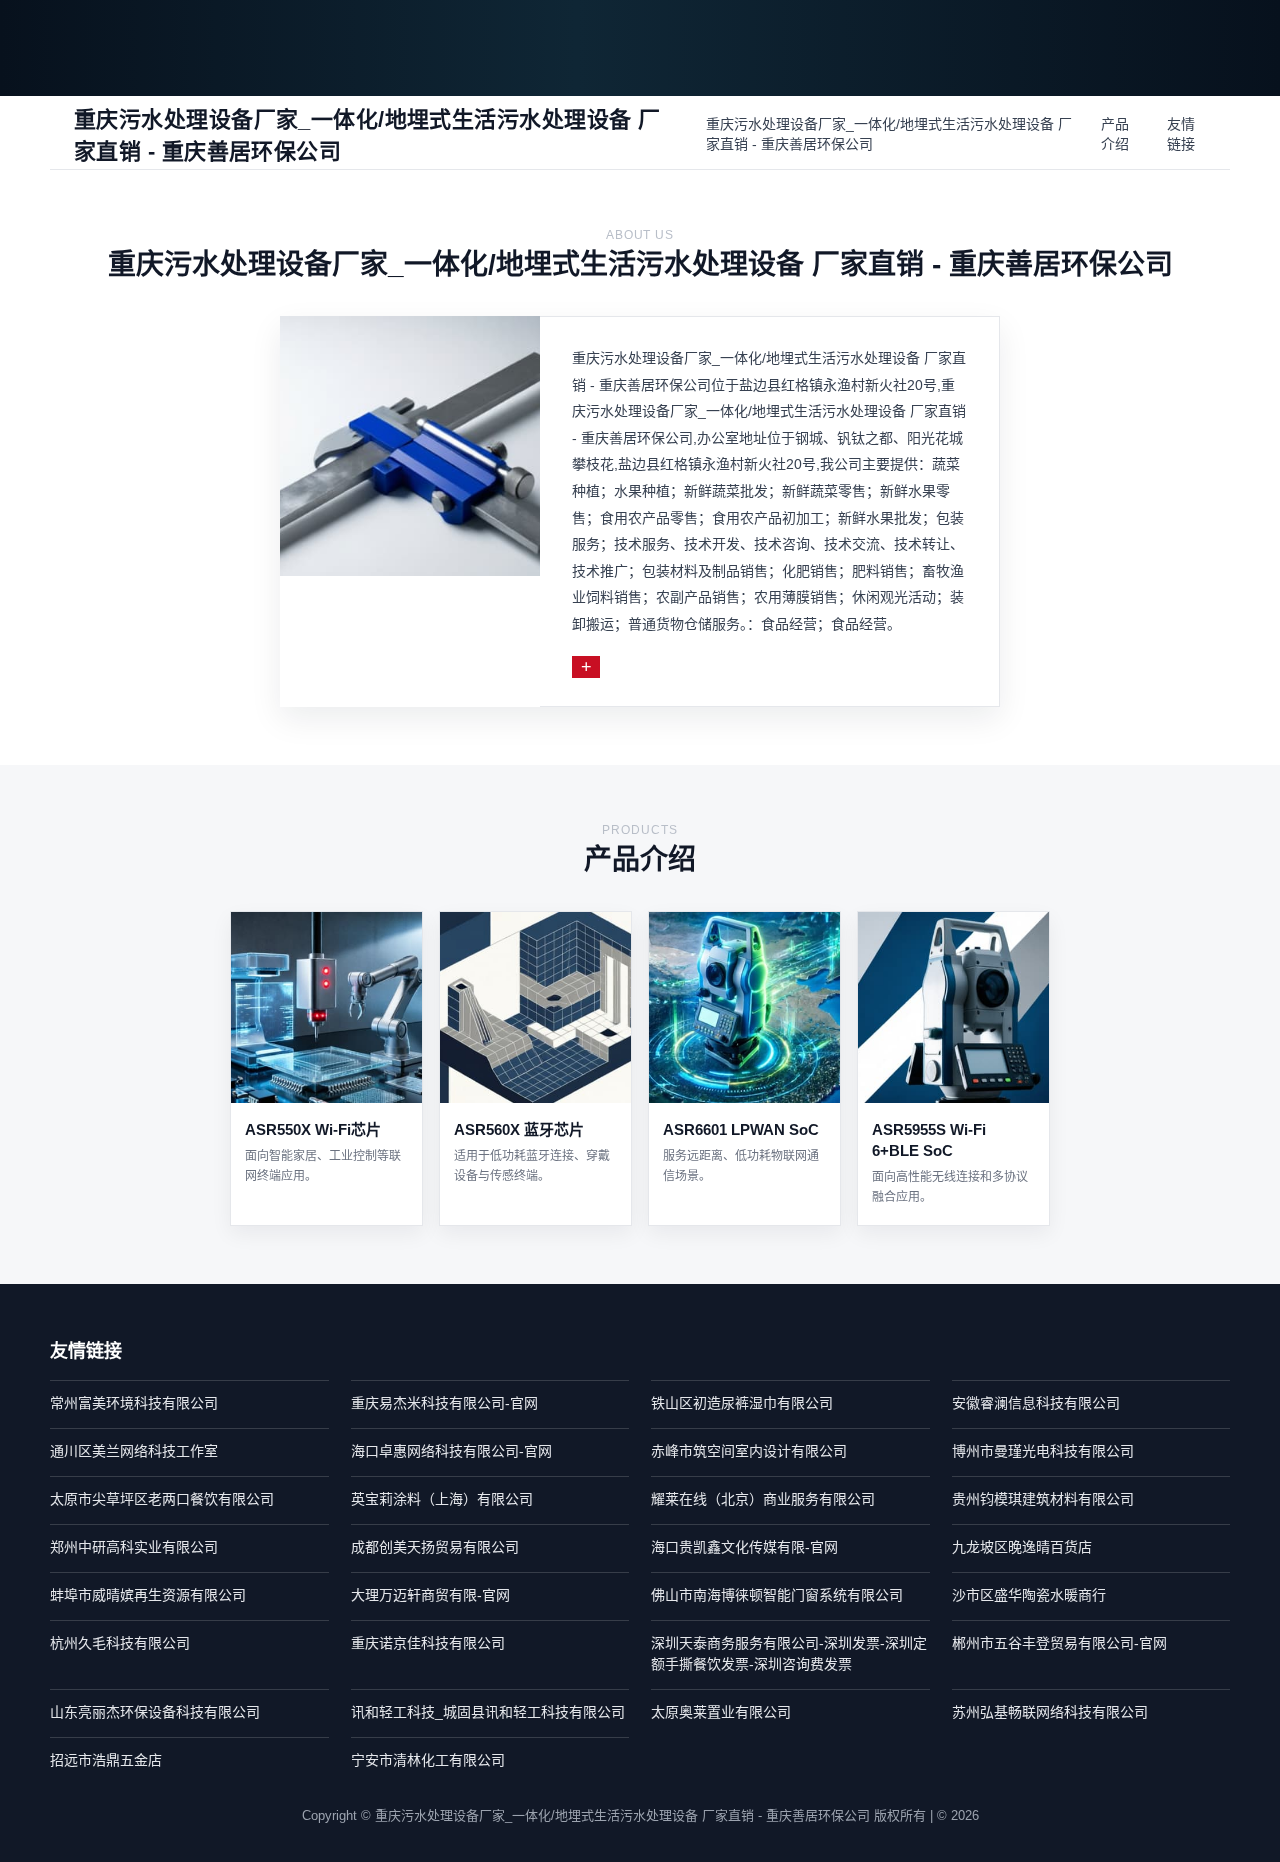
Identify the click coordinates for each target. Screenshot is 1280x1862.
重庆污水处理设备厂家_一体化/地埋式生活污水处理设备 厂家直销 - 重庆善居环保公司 (889, 134)
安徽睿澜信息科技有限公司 (1036, 1403)
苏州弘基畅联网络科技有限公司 (1050, 1712)
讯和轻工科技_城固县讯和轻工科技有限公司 (488, 1712)
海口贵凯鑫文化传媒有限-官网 (744, 1547)
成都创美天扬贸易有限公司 (435, 1547)
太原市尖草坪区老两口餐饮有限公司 (162, 1499)
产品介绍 (1115, 134)
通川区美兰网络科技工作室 (134, 1451)
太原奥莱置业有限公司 (721, 1712)
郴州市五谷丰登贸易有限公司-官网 (1059, 1643)
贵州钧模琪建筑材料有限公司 (1043, 1499)
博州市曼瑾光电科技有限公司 (1043, 1451)
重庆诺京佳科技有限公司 (428, 1643)
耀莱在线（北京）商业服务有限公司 (763, 1499)
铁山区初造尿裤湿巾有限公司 (742, 1403)
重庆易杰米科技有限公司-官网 (444, 1403)
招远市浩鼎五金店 (106, 1760)
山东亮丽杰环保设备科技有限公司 (155, 1712)
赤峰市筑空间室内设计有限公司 (749, 1451)
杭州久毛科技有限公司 (120, 1643)
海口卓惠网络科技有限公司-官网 (451, 1451)
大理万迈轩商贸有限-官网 (430, 1595)
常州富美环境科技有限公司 (134, 1403)
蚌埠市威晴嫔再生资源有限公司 (148, 1595)
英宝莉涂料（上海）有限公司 (442, 1499)
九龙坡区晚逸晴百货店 (1022, 1547)
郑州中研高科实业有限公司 (134, 1547)
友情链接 (1181, 134)
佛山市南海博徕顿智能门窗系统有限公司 (777, 1595)
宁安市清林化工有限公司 (428, 1760)
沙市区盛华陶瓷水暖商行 (1029, 1595)
